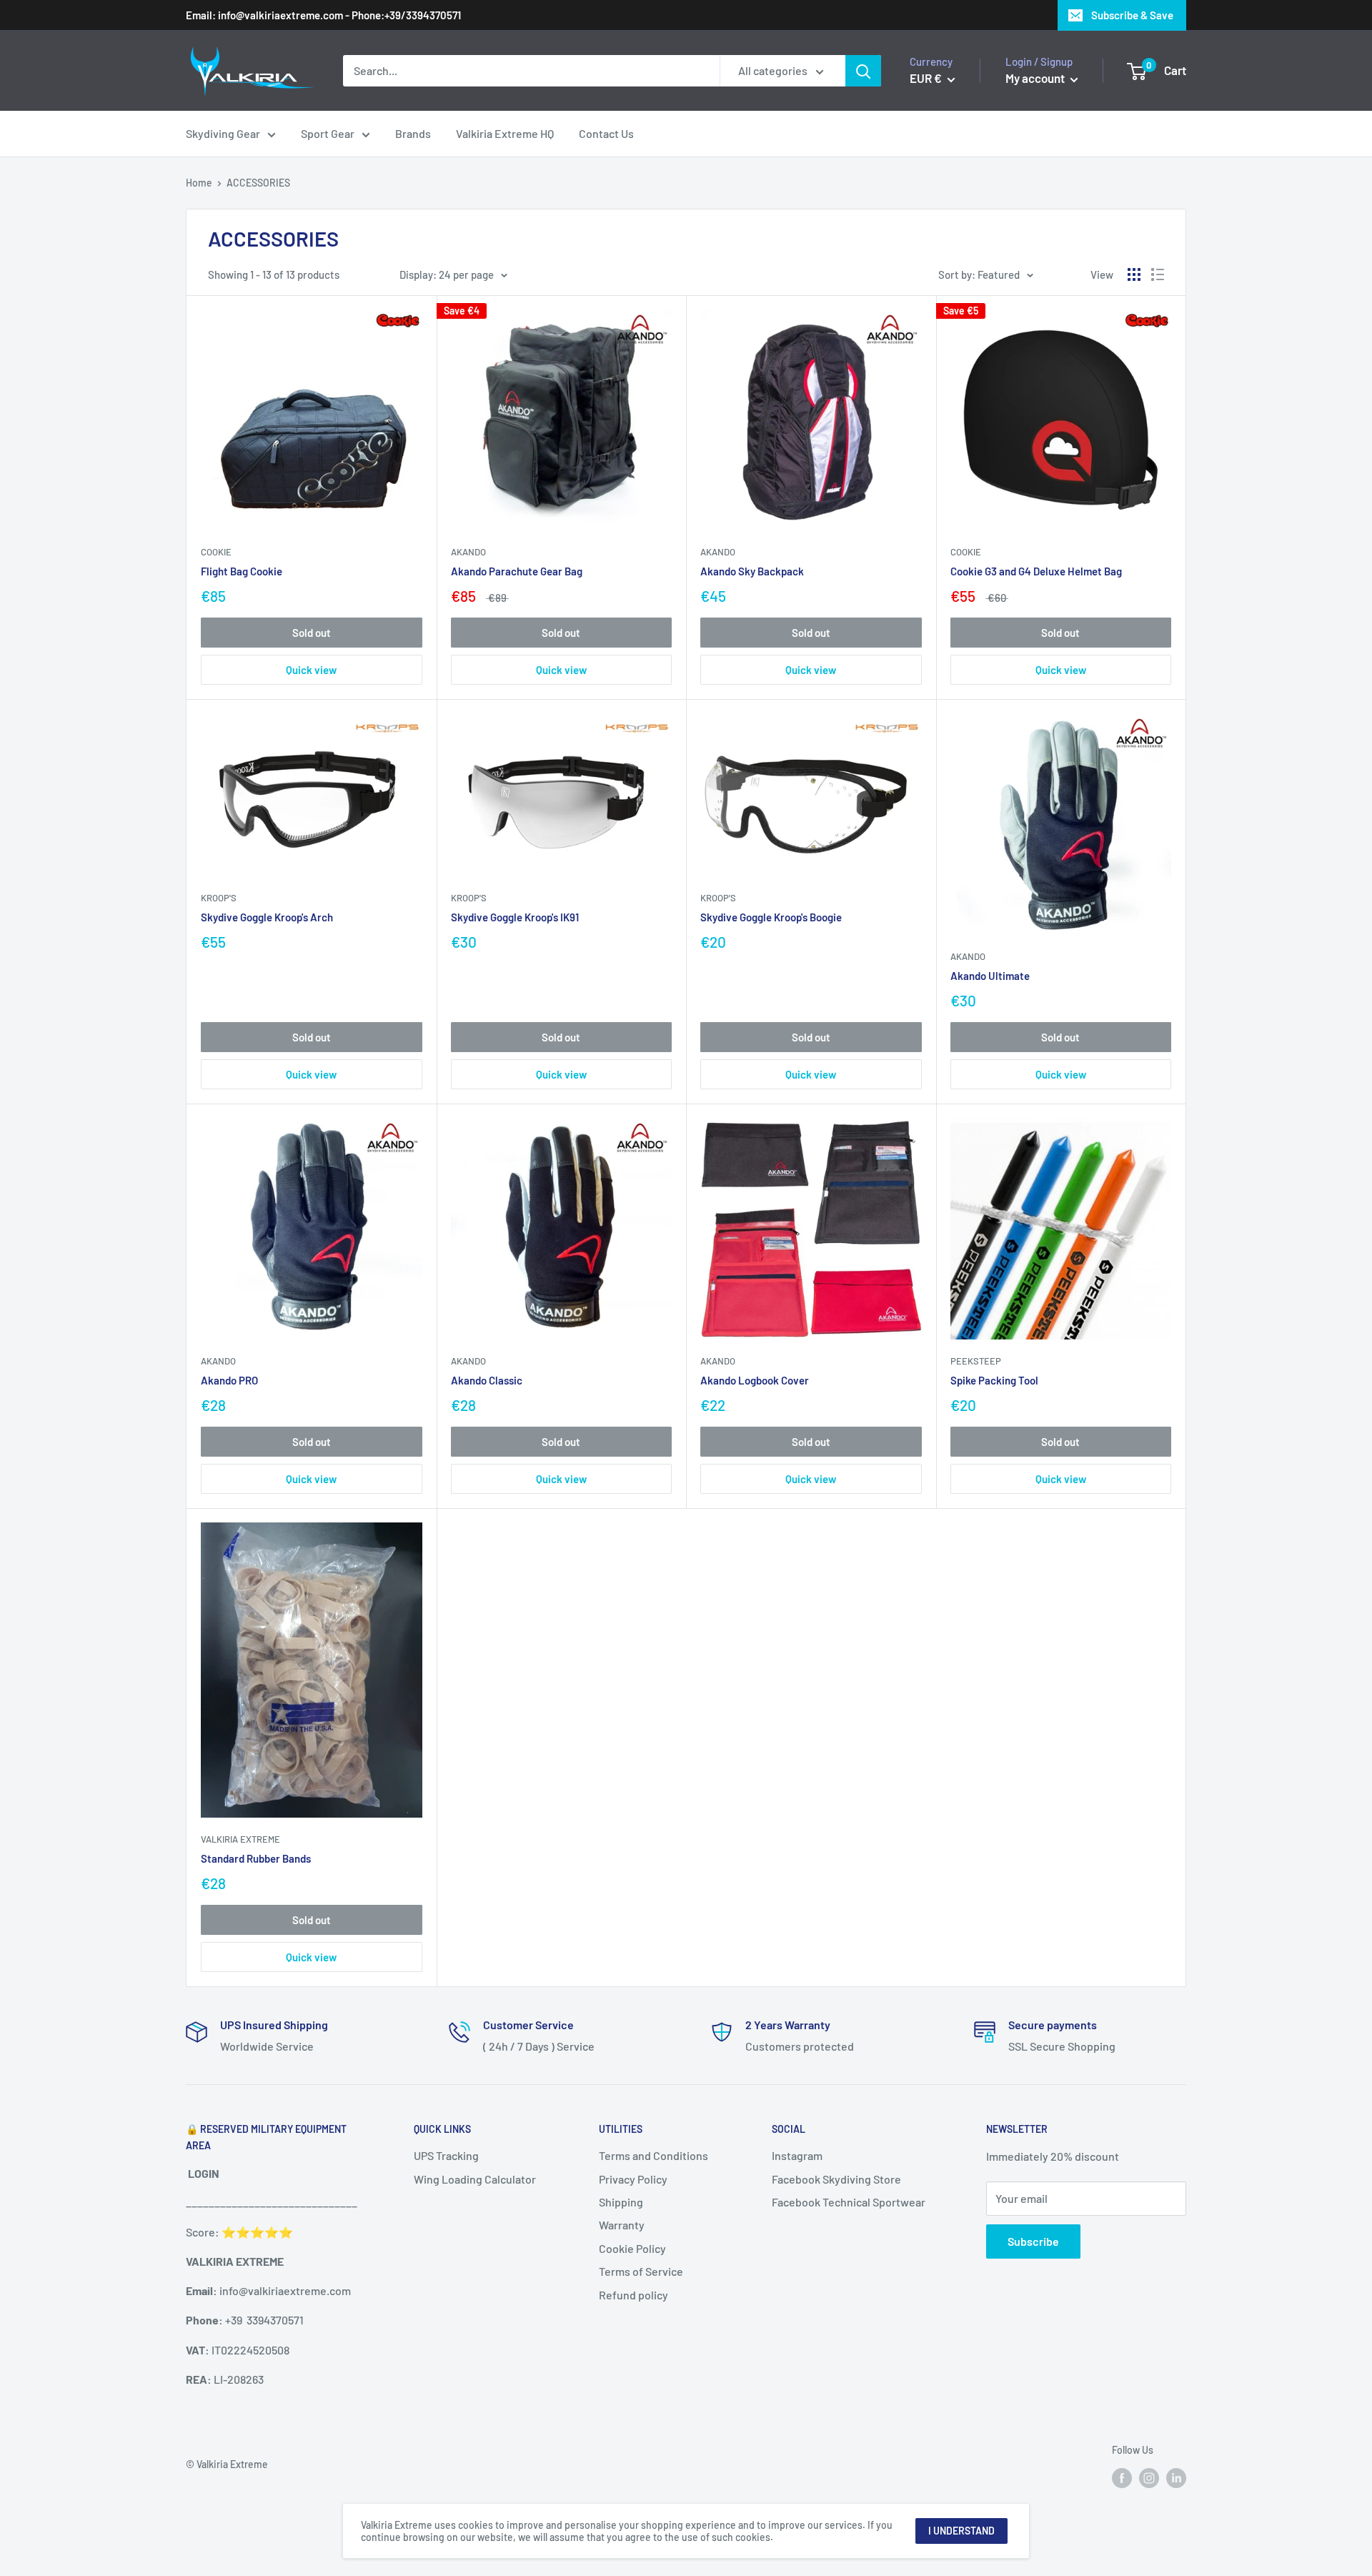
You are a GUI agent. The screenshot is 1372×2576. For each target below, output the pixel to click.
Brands (413, 133)
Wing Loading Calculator (475, 2179)
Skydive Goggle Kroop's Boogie (771, 917)
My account (1036, 78)
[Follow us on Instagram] (1149, 2477)
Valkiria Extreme (240, 1839)
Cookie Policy (632, 2248)
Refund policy (633, 2295)
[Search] (863, 71)
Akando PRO (229, 1380)
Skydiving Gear (223, 133)
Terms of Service (641, 2271)
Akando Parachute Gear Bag (517, 571)
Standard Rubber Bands (256, 1858)
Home (199, 183)
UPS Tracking (446, 2155)
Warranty (622, 2225)
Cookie (216, 552)
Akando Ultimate (990, 976)
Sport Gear (328, 133)
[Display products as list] (1158, 274)
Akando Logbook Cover (755, 1380)
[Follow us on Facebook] (1122, 2477)
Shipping (621, 2202)
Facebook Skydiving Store (836, 2179)
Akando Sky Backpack (752, 571)
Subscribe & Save (1132, 15)
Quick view (311, 670)
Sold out (312, 633)
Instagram (797, 2155)
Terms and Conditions (653, 2155)
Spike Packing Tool (994, 1380)
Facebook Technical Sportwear (849, 2202)
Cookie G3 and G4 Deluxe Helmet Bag (1036, 571)
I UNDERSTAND (961, 2531)
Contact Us (606, 133)
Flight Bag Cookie (242, 571)
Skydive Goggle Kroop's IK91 (515, 917)
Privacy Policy (633, 2179)
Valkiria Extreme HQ (505, 133)
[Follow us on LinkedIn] (1176, 2477)
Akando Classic (487, 1380)
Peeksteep (976, 1361)
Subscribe (1033, 2241)
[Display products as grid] (1134, 274)
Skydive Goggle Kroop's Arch (267, 917)
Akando (468, 552)
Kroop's (219, 898)
